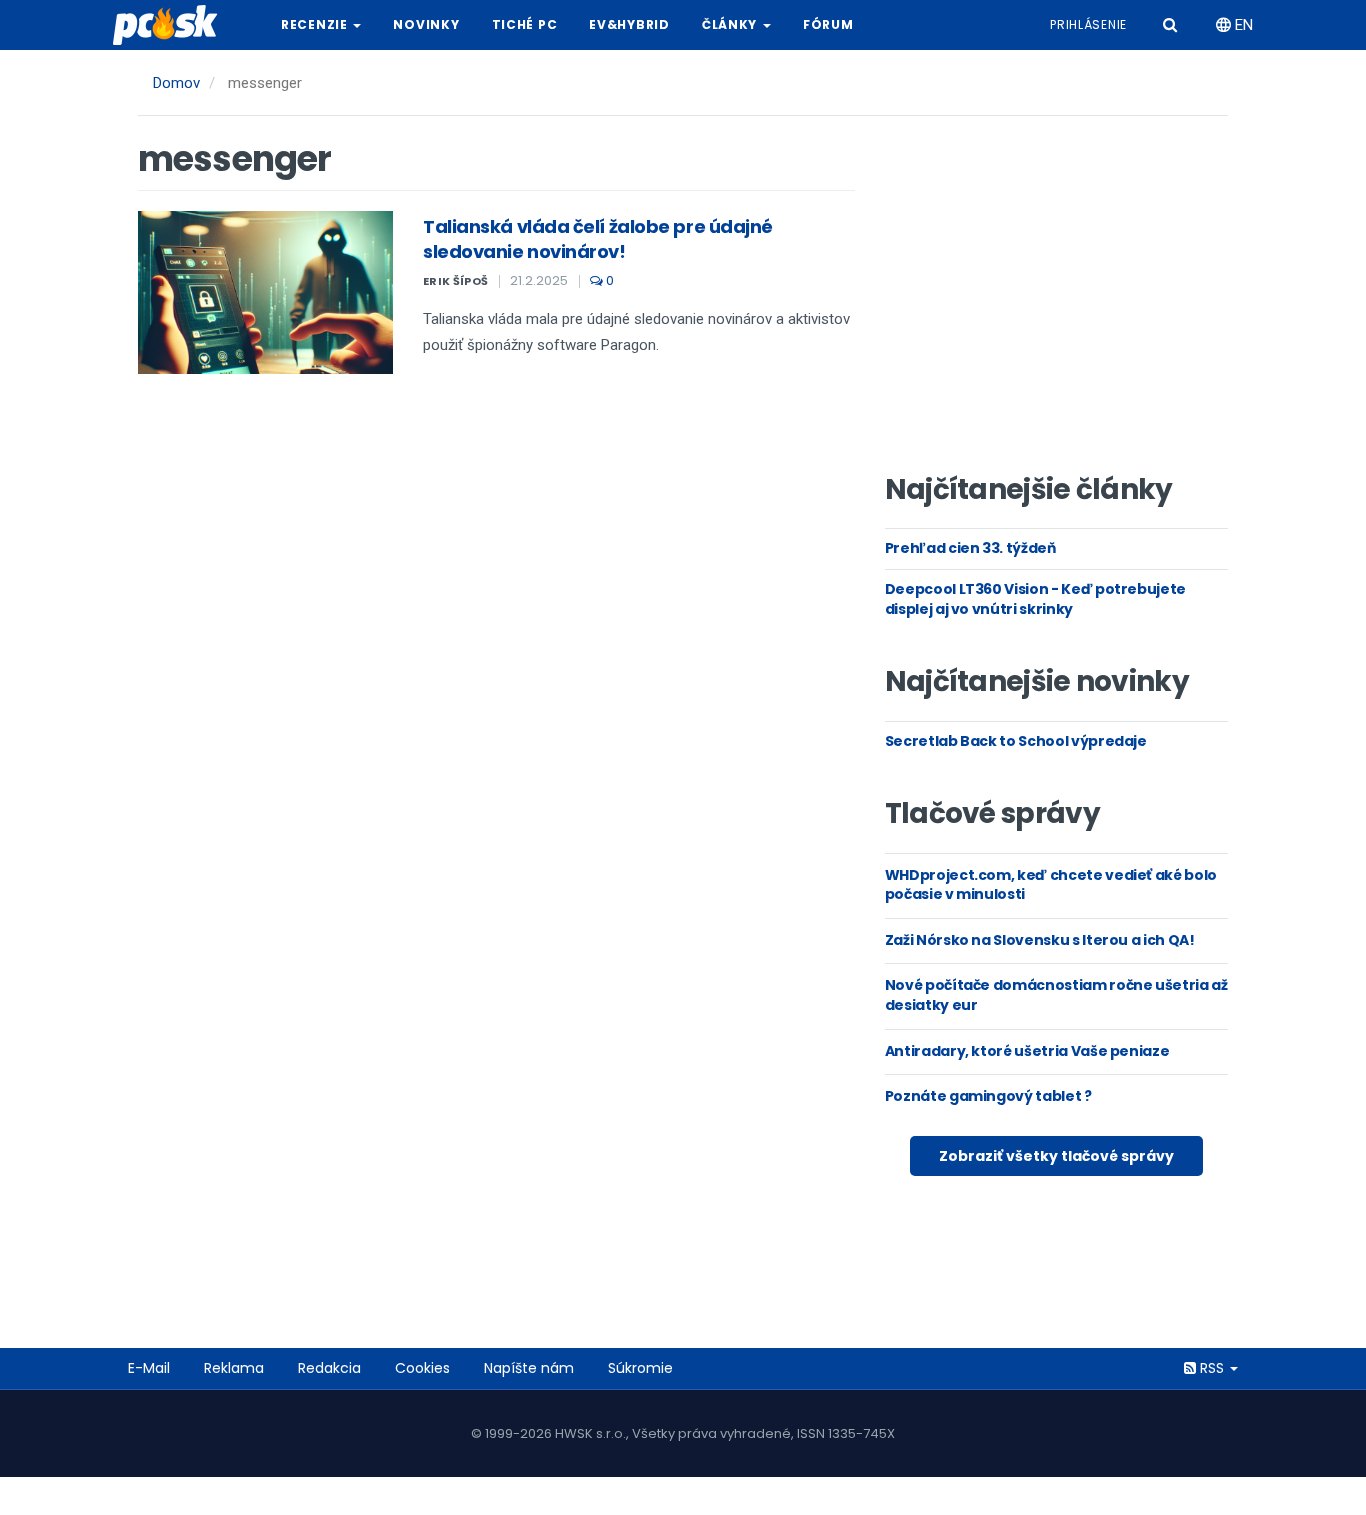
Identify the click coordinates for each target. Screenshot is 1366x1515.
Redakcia (329, 1368)
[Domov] (173, 25)
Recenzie (316, 24)
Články (731, 24)
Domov (176, 83)
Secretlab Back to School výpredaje (1016, 741)
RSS (1212, 1368)
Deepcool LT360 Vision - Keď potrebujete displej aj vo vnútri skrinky (1035, 599)
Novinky (426, 24)
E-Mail (149, 1368)
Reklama (234, 1368)
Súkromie (640, 1368)
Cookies (422, 1368)
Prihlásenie (1088, 24)
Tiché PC (525, 24)
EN (1242, 25)
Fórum (828, 24)
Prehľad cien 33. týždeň (970, 548)
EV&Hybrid (629, 24)
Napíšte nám (529, 1368)
